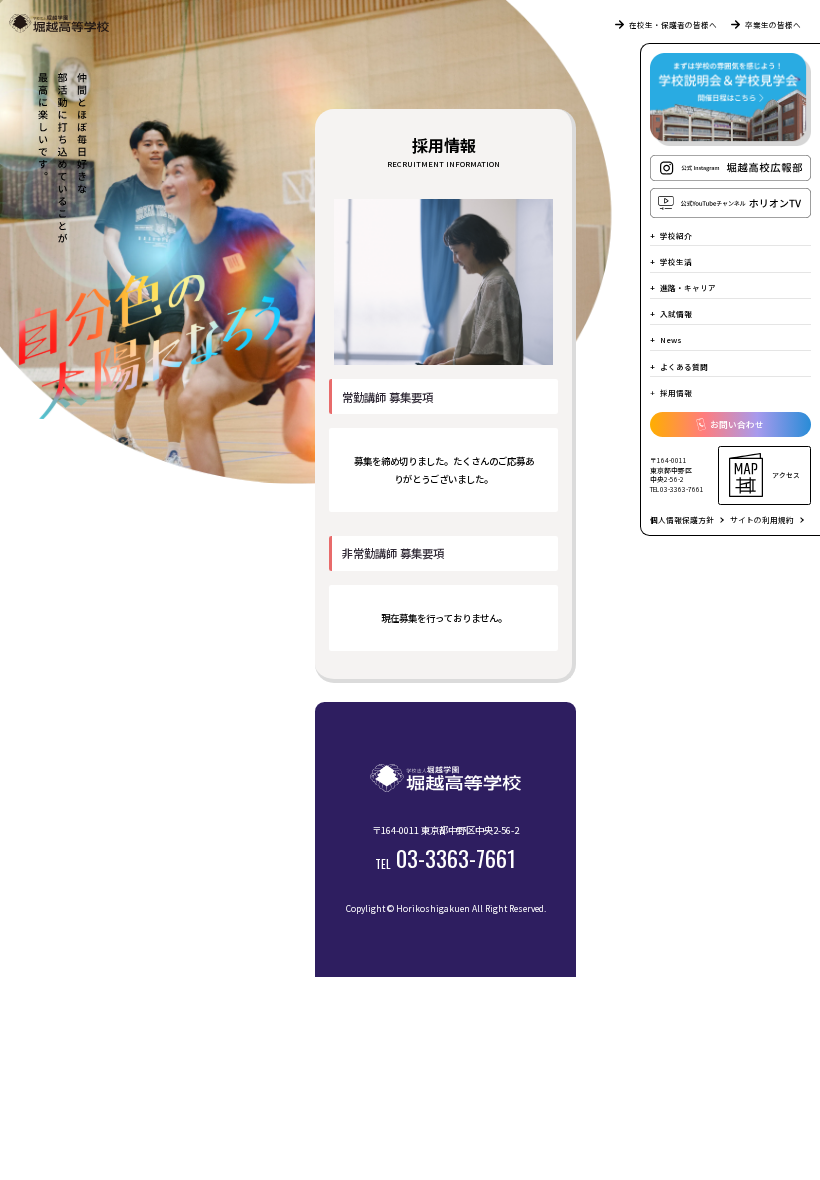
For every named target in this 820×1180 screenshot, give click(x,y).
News (671, 339)
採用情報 (676, 392)
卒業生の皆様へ (773, 24)
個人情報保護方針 (682, 519)
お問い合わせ (737, 424)
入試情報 (676, 313)
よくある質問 (684, 366)
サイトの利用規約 (762, 519)
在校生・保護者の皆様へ (673, 24)
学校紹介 (676, 235)
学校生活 (676, 261)
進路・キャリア (688, 287)
